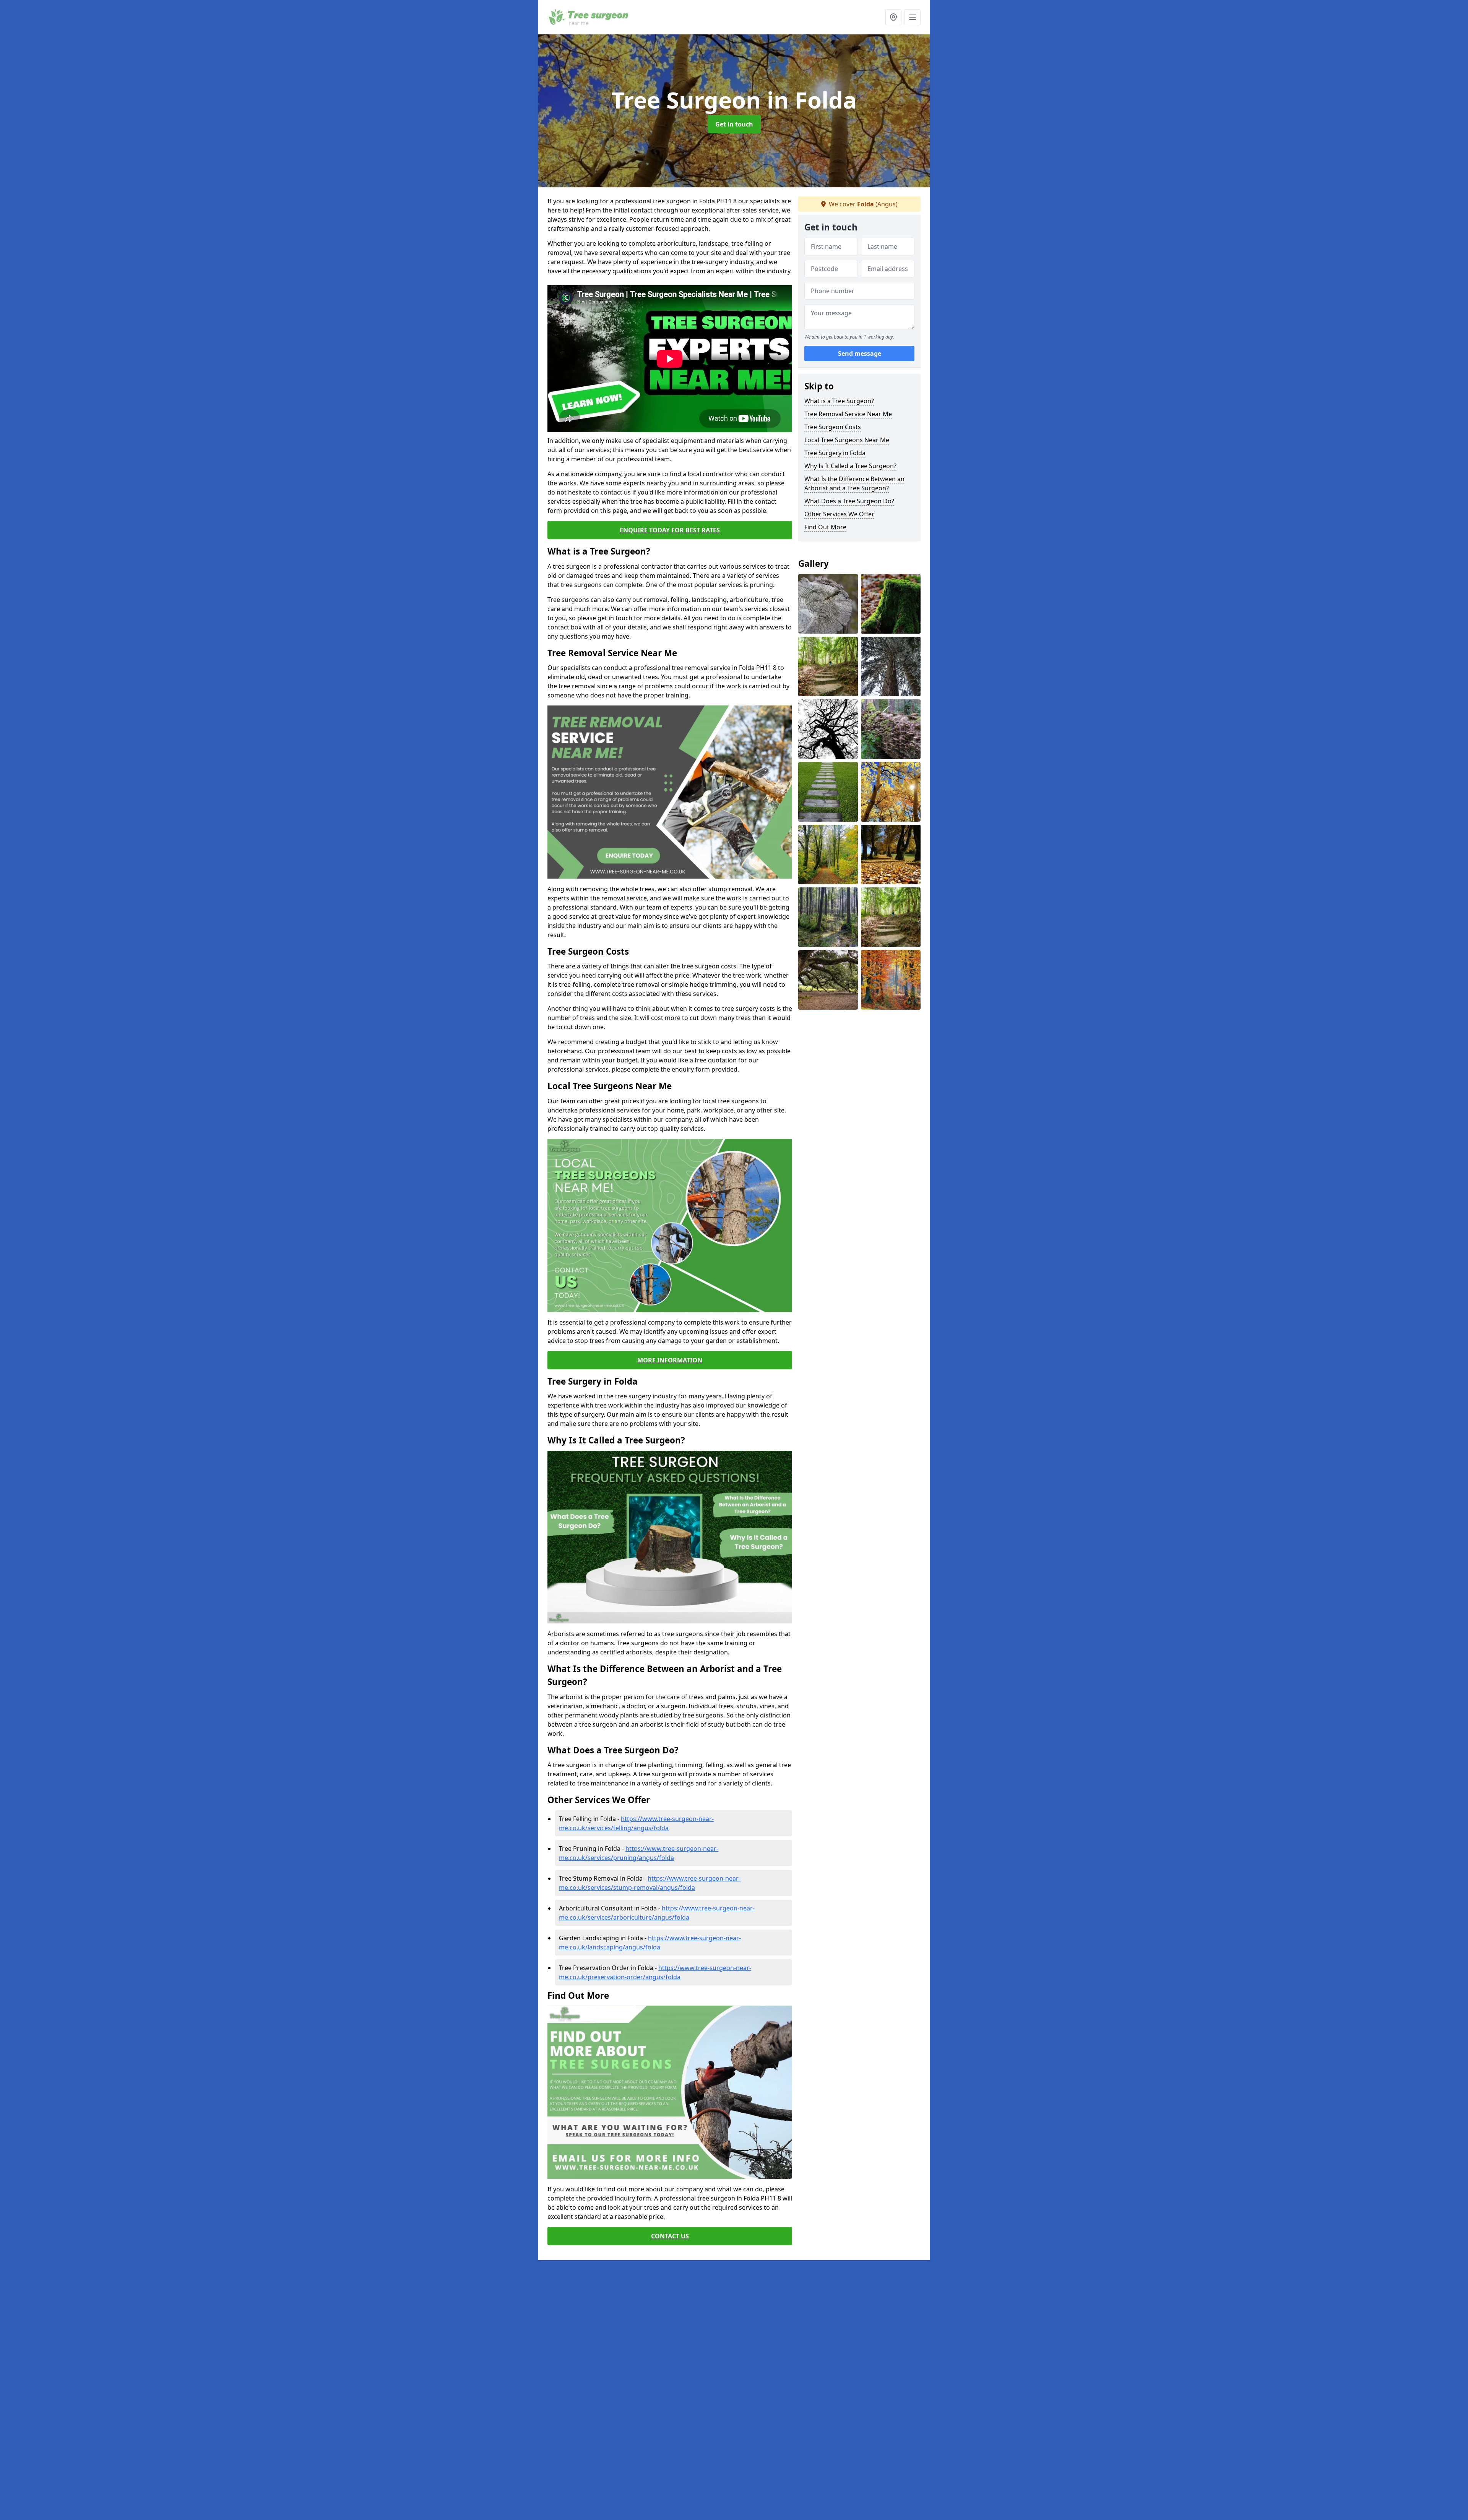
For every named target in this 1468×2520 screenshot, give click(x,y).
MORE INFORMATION (670, 1360)
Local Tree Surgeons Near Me (847, 440)
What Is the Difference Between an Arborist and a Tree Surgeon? (854, 483)
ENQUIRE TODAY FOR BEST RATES (670, 530)
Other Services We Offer (839, 514)
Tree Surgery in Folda (835, 453)
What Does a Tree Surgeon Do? (849, 501)
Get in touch (734, 124)
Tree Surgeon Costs (833, 427)
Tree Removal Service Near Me (848, 414)
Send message (860, 354)
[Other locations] (893, 17)
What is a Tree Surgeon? (839, 401)
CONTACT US (670, 2236)
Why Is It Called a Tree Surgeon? (850, 466)
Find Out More (825, 527)
